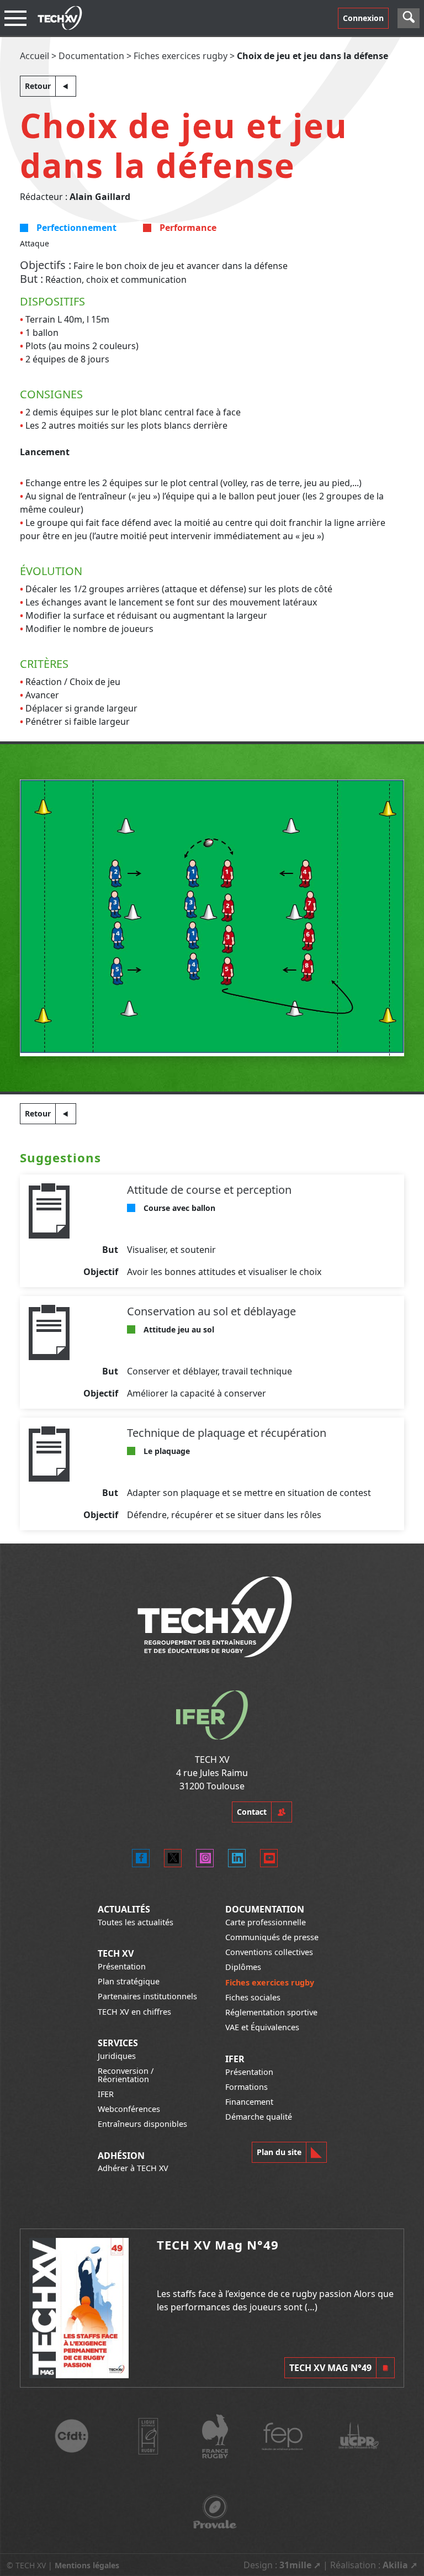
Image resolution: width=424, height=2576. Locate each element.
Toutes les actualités (136, 1922)
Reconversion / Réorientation (126, 2075)
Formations (247, 2087)
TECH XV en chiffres (134, 2012)
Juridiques (117, 2056)
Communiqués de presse (272, 1937)
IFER (106, 2094)
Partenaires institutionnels (147, 1996)
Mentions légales (87, 2565)
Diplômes (243, 1967)
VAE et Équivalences (262, 2027)
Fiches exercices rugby (181, 56)
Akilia (395, 2565)
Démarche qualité (259, 2117)
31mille (295, 2565)
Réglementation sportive (271, 2012)
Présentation (122, 1966)
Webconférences (129, 2109)
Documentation (91, 56)
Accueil (35, 56)
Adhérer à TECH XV (133, 2168)
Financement (249, 2102)
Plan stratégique (129, 1981)
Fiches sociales (253, 1997)
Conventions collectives (269, 1952)
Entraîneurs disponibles (142, 2124)
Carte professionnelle (266, 1922)
